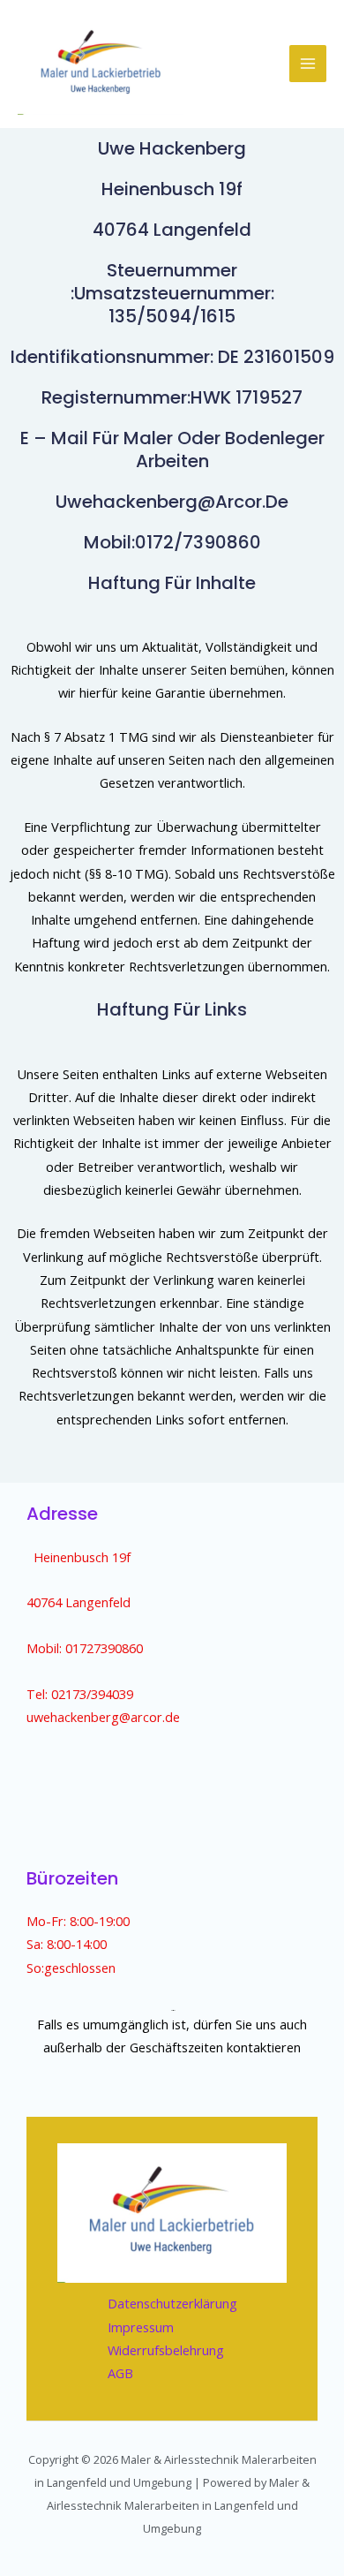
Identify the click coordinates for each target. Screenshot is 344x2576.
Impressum (141, 2327)
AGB (120, 2373)
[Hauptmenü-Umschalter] (308, 64)
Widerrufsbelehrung (166, 2350)
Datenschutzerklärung (172, 2303)
